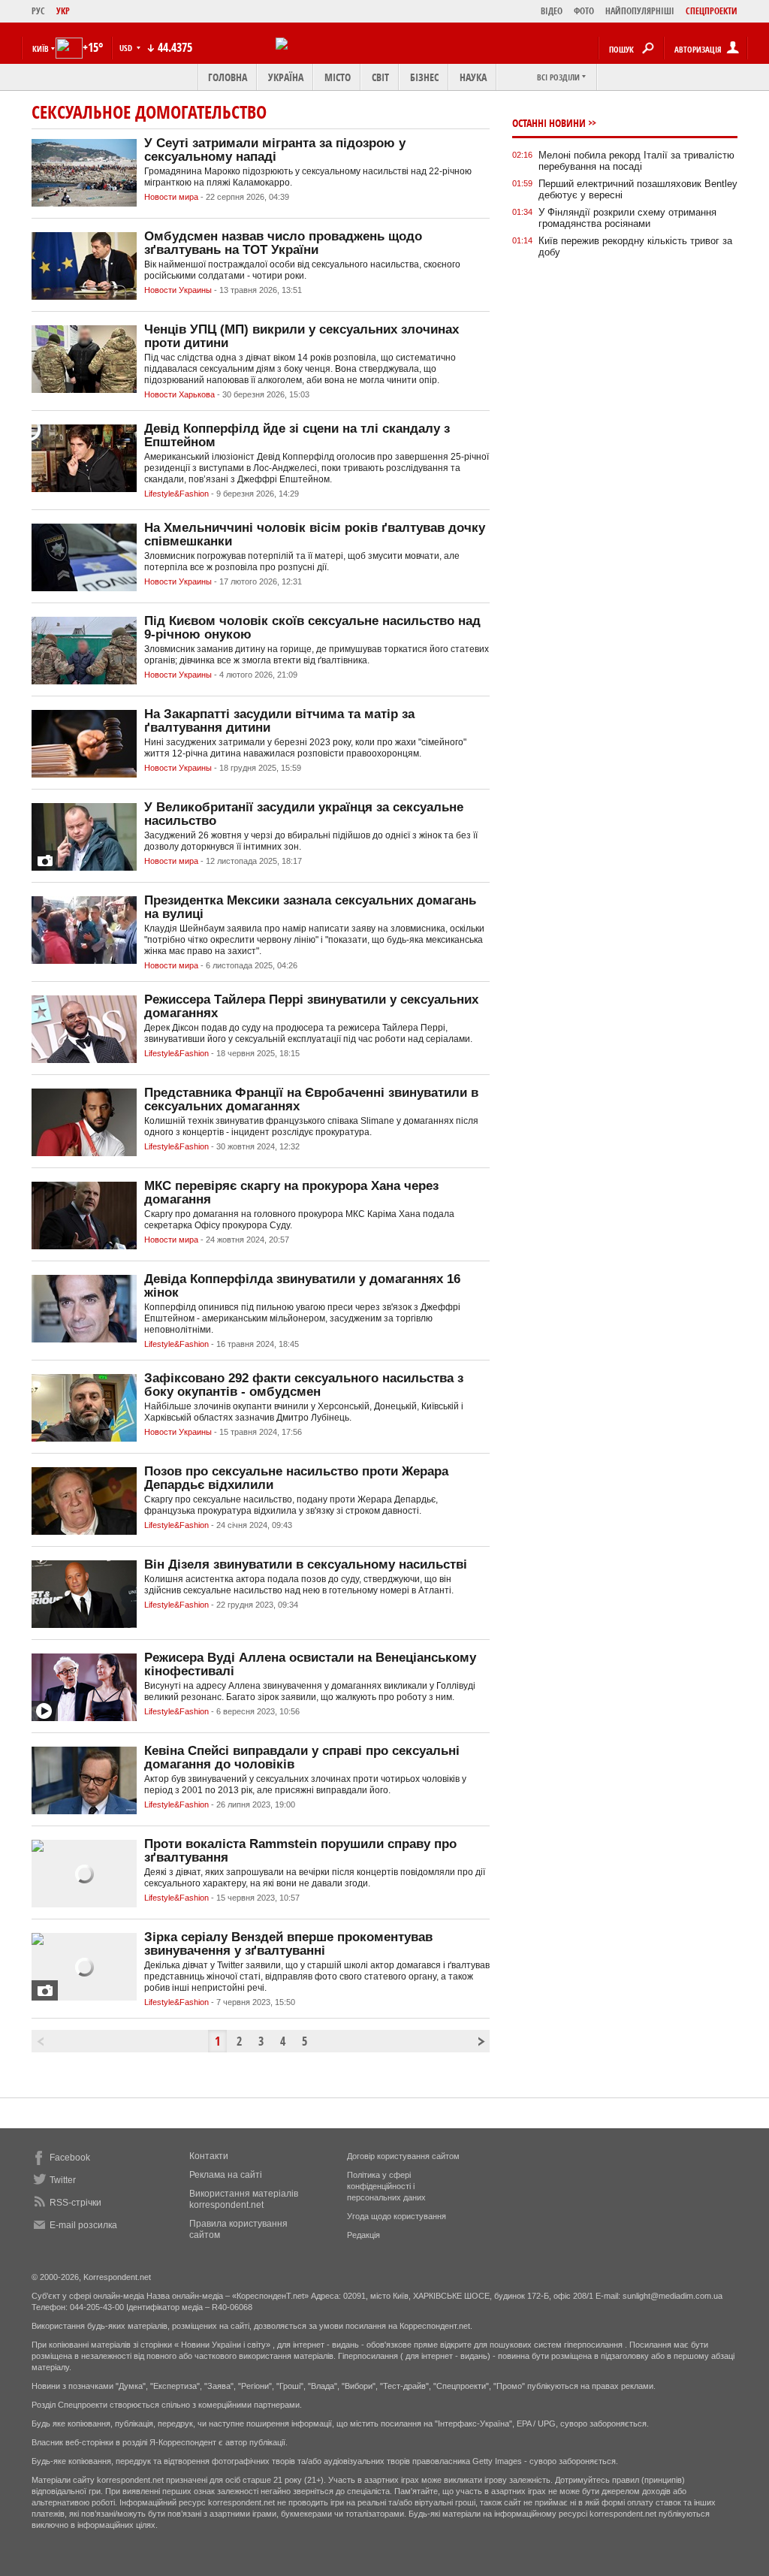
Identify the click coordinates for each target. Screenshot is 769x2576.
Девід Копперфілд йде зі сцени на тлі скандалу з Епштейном (297, 435)
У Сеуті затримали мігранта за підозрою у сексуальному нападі (275, 150)
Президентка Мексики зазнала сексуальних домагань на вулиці (310, 907)
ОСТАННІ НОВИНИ (549, 123)
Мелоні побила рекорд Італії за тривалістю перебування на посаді (636, 161)
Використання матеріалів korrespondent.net (244, 2199)
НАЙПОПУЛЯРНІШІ (640, 11)
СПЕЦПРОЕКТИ (712, 11)
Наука (473, 77)
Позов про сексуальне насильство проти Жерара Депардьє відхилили (296, 1478)
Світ (380, 77)
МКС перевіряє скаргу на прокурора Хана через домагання (291, 1193)
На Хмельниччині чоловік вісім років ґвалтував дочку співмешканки (315, 535)
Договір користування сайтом (403, 2156)
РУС (38, 11)
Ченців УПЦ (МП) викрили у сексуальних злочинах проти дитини (302, 336)
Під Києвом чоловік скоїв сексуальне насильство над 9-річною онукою (312, 628)
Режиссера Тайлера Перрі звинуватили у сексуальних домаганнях (311, 1006)
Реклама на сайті (226, 2175)
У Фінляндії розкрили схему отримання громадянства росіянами (627, 218)
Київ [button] (41, 48)
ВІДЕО (552, 11)
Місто (338, 77)
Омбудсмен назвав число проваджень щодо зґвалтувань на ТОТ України (283, 243)
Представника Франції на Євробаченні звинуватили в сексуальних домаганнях (311, 1099)
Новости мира (171, 197)
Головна (228, 77)
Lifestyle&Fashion (176, 494)
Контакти (209, 2156)
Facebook (70, 2158)
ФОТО (584, 11)
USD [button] (127, 48)
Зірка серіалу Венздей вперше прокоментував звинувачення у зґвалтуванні (288, 1944)
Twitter (63, 2180)
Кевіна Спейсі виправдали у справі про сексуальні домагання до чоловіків (302, 1758)
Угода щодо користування (397, 2216)
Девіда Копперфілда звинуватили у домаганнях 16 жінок (302, 1286)
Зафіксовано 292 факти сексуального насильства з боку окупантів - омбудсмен (304, 1385)
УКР (63, 11)
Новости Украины (178, 290)
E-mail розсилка (83, 2225)
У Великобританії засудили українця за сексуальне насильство (304, 814)
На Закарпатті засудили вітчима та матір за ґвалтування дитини (279, 721)
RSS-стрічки (75, 2203)
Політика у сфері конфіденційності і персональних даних (386, 2186)
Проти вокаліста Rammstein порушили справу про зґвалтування (300, 1851)
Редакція (363, 2235)
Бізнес (424, 77)
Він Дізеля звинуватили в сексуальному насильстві (306, 1564)
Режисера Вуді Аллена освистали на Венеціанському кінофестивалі (310, 1664)
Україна (286, 77)
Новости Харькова (179, 394)
